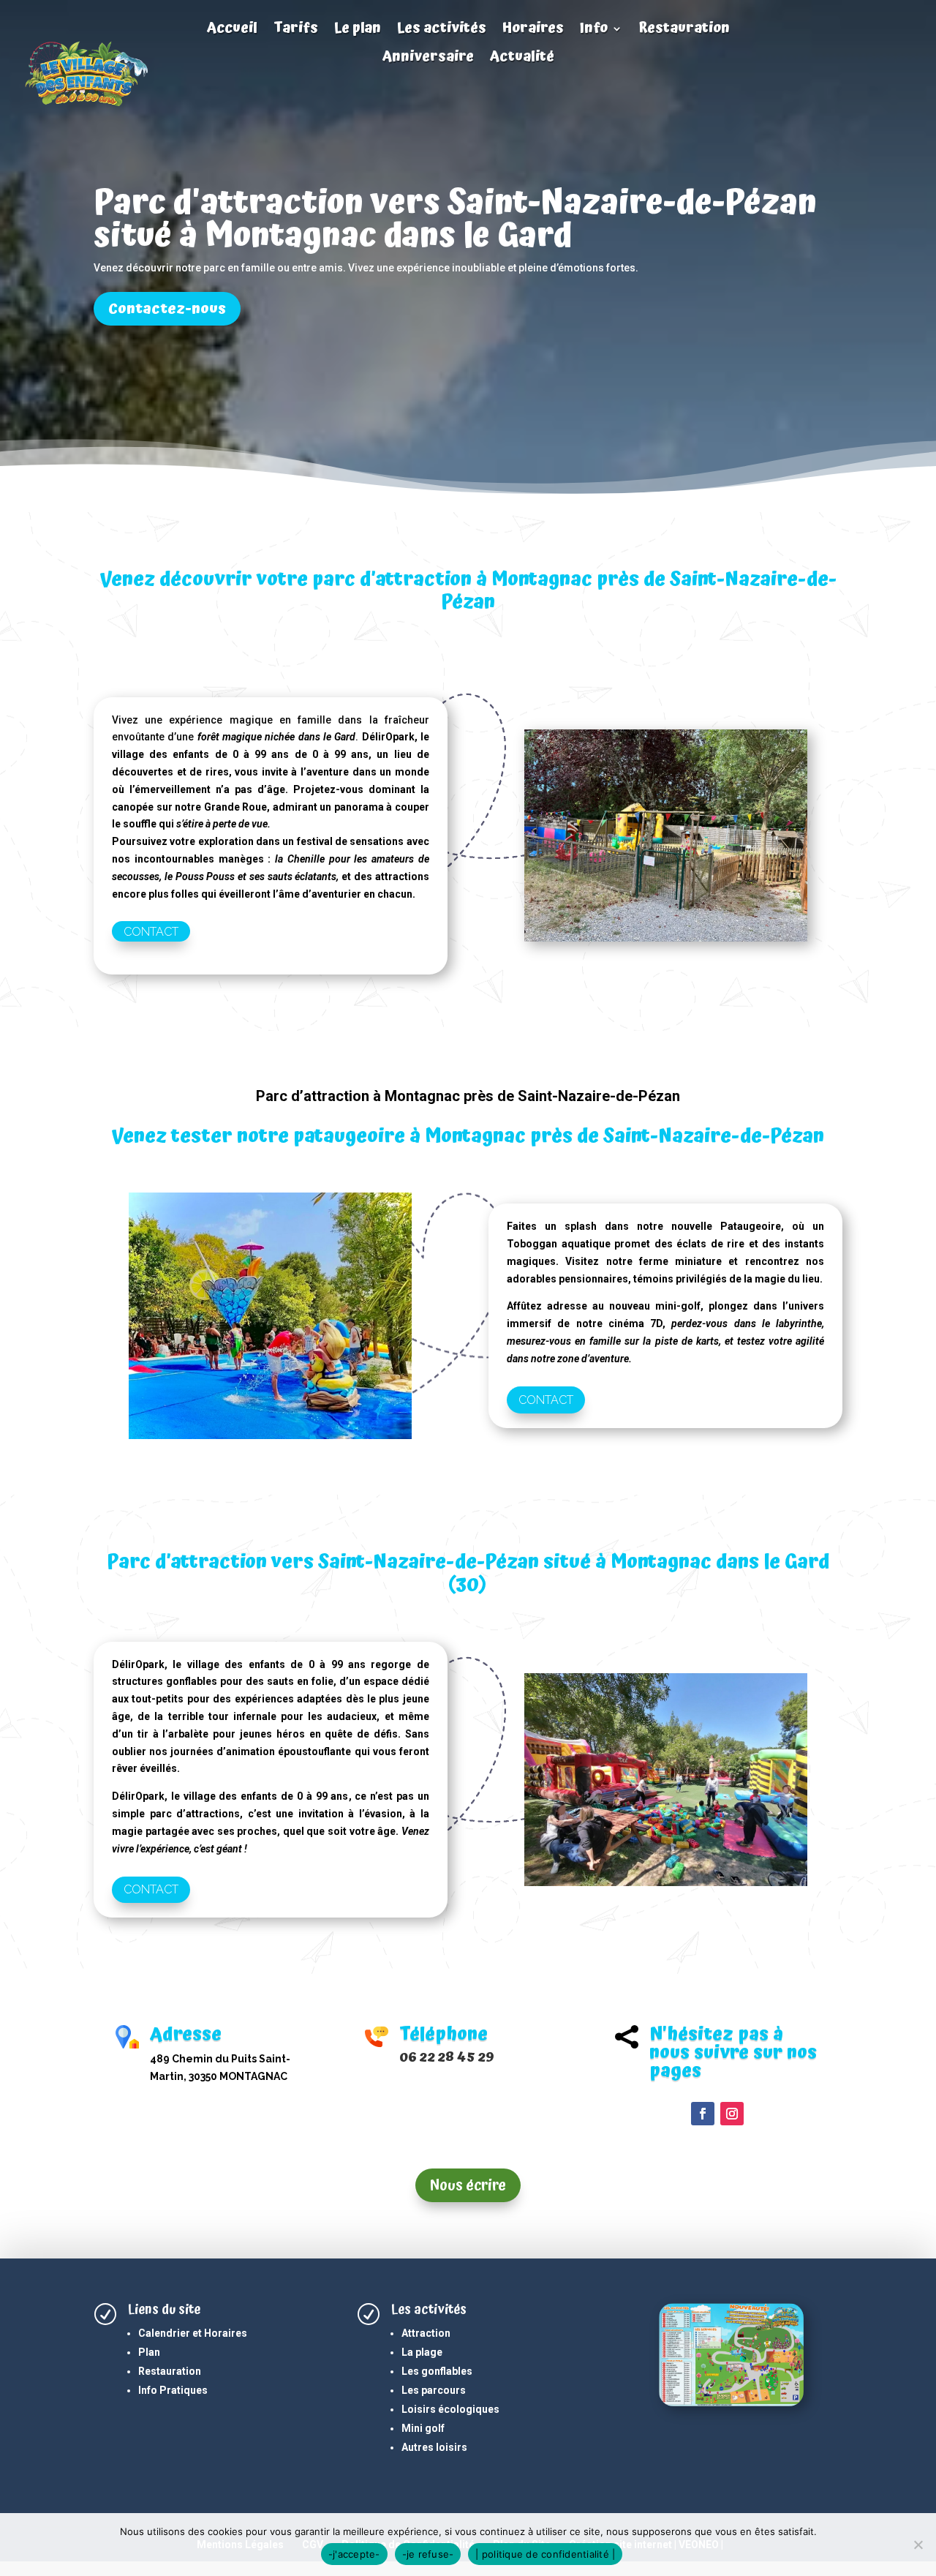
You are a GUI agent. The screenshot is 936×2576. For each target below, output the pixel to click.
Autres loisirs (434, 2447)
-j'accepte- (354, 2554)
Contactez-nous (167, 309)
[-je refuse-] (918, 2545)
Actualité (522, 59)
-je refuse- (428, 2554)
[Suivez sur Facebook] (703, 2114)
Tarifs (296, 30)
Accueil (232, 30)
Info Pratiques (173, 2390)
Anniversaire (428, 59)
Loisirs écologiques (450, 2409)
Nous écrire (468, 2185)
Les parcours (434, 2390)
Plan (149, 2352)
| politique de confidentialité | (545, 2554)
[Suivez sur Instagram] (732, 2114)
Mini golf (423, 2428)
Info (594, 30)
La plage (422, 2352)
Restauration (684, 30)
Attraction (426, 2333)
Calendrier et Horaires (193, 2333)
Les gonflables (437, 2371)
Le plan (358, 30)
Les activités (442, 30)
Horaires (533, 30)
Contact (151, 932)
